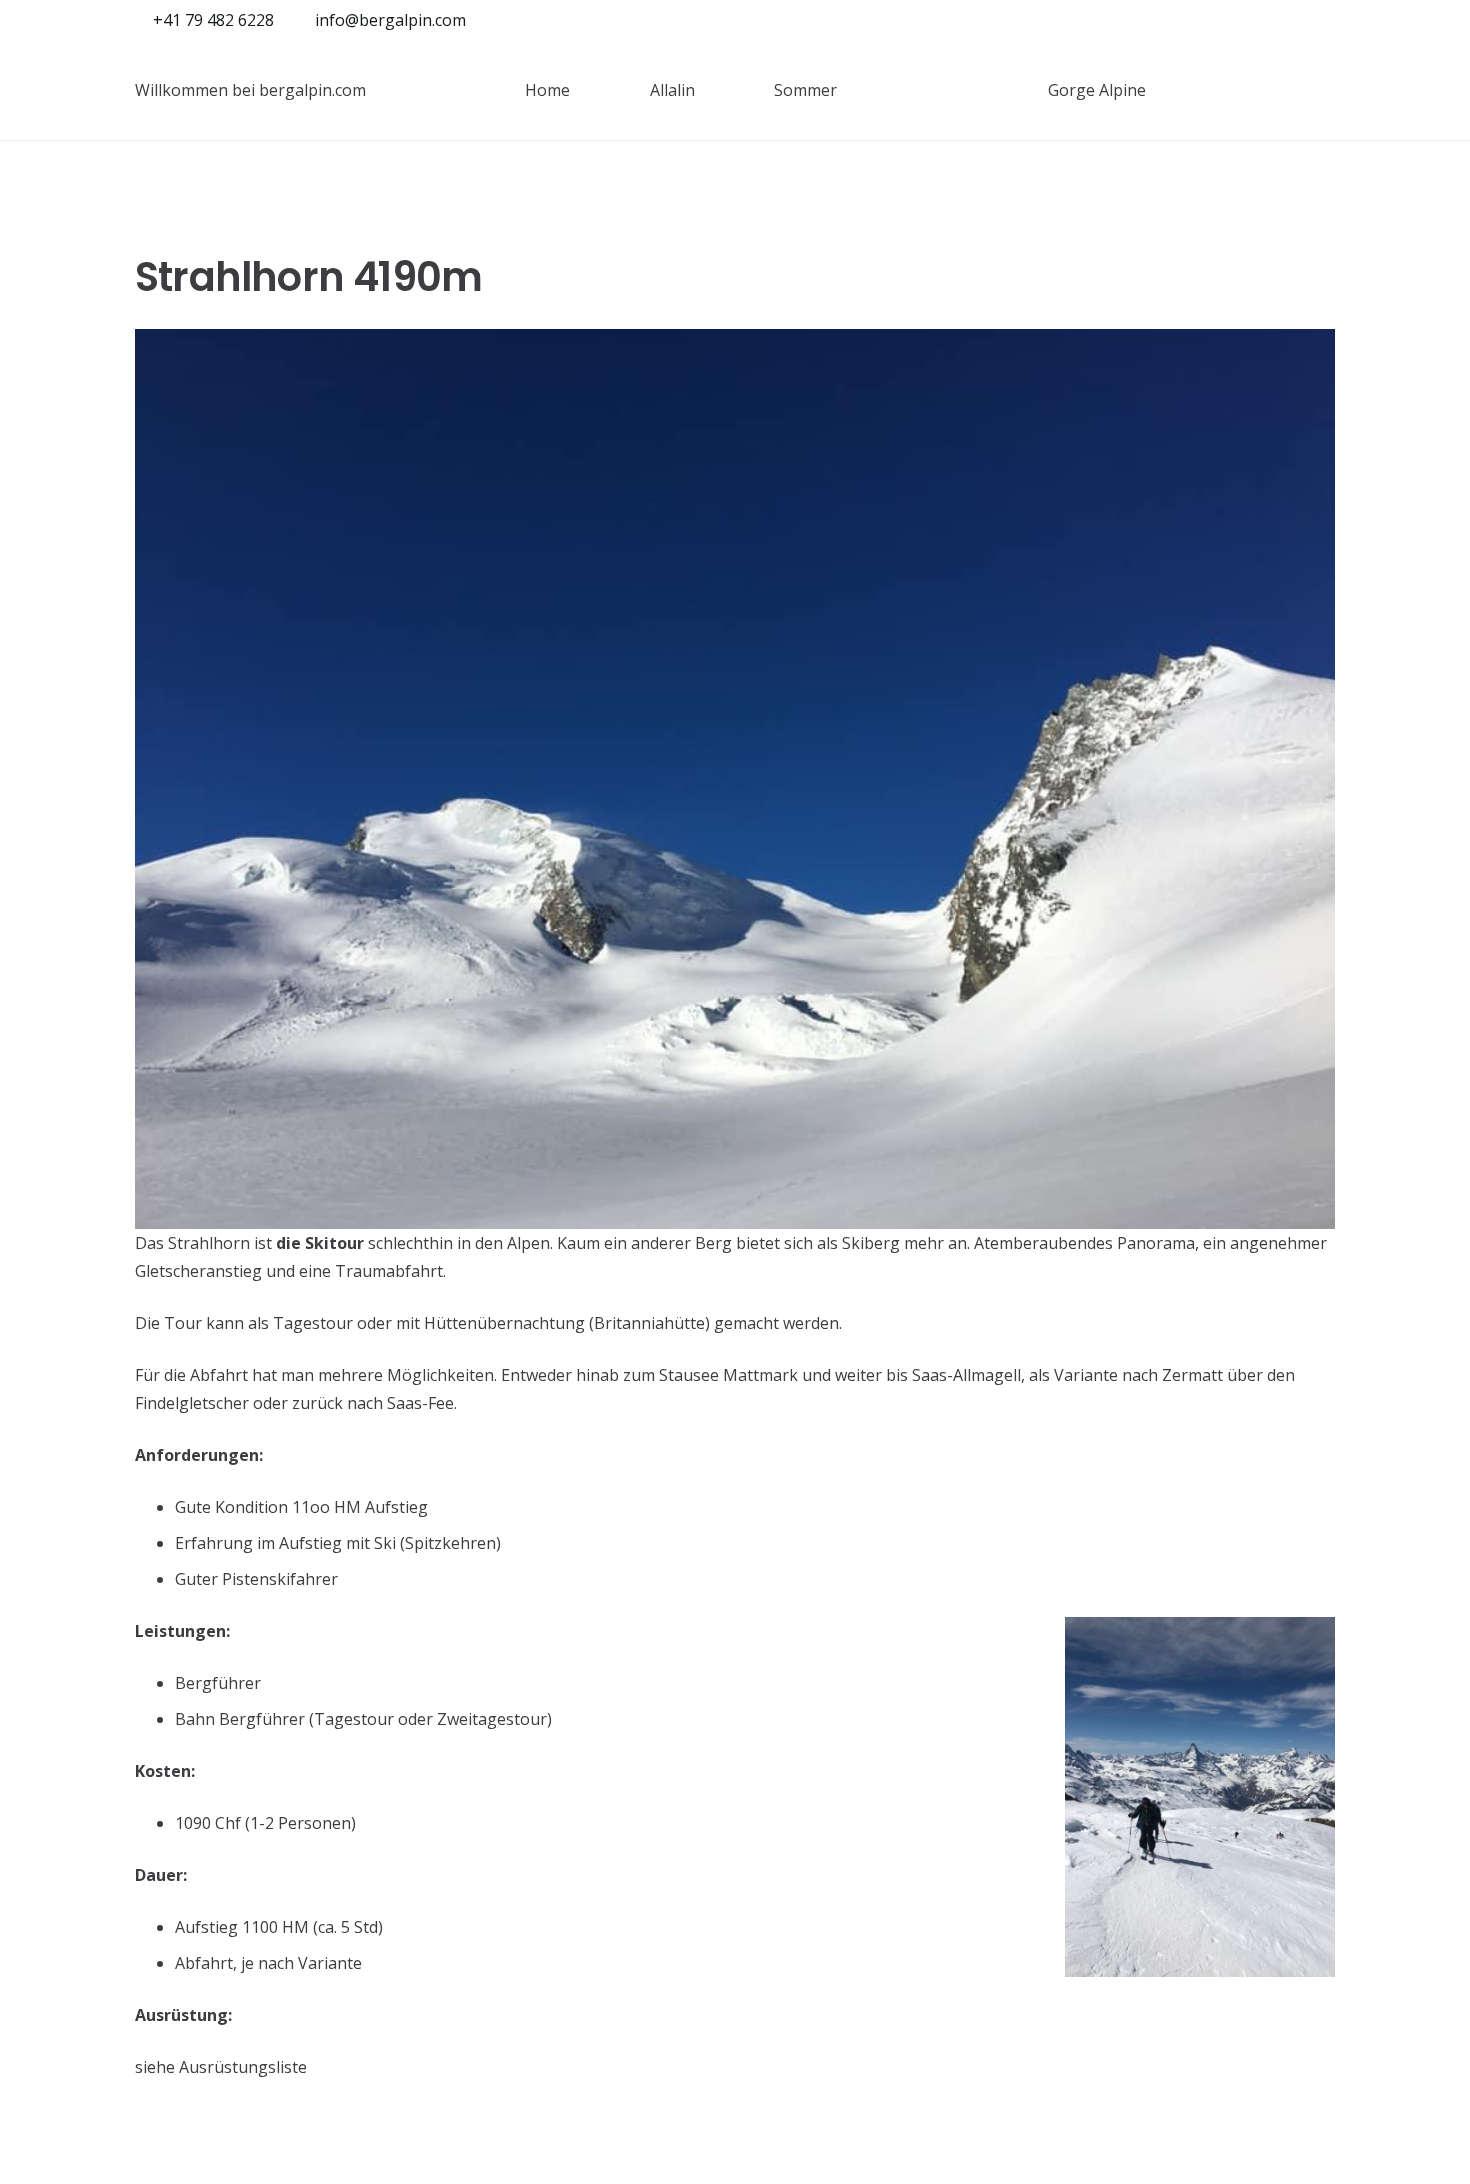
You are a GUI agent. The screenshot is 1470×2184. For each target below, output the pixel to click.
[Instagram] (1319, 20)
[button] (584, 89)
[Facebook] (1287, 20)
